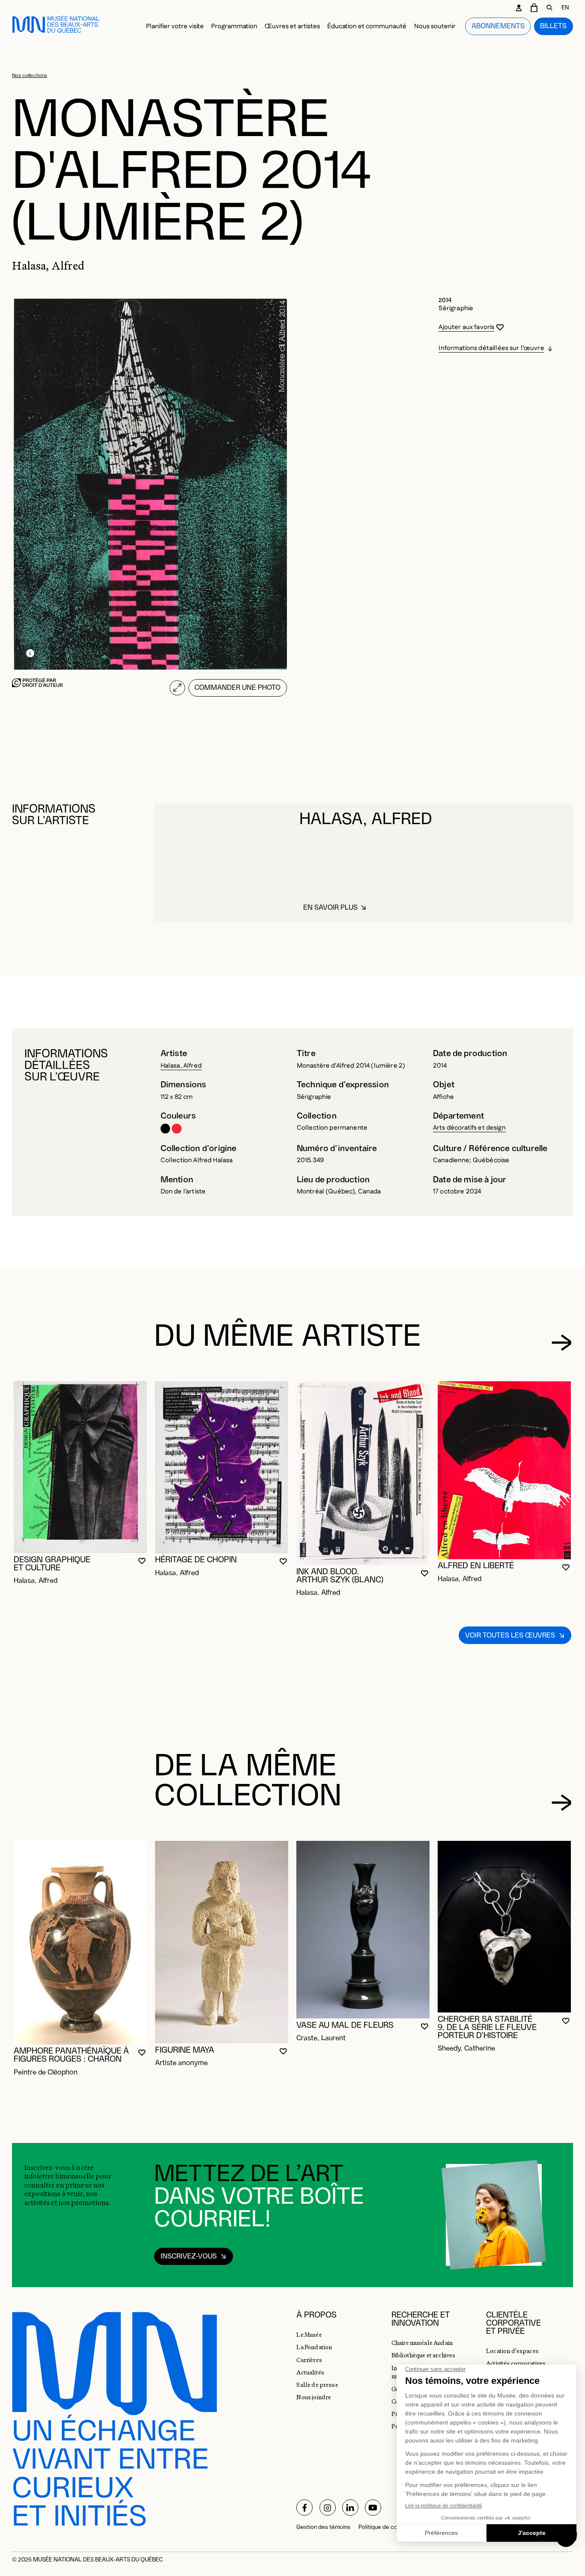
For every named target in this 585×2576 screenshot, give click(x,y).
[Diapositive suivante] (562, 1343)
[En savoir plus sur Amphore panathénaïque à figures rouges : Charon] (80, 1943)
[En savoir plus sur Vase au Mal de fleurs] (363, 1930)
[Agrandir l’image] (177, 688)
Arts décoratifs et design (469, 1128)
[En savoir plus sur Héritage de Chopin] (222, 1467)
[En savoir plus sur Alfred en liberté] (504, 1470)
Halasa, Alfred (181, 1066)
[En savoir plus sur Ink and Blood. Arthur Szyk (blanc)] (363, 1473)
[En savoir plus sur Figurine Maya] (222, 1942)
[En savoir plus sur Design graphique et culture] (80, 1467)
